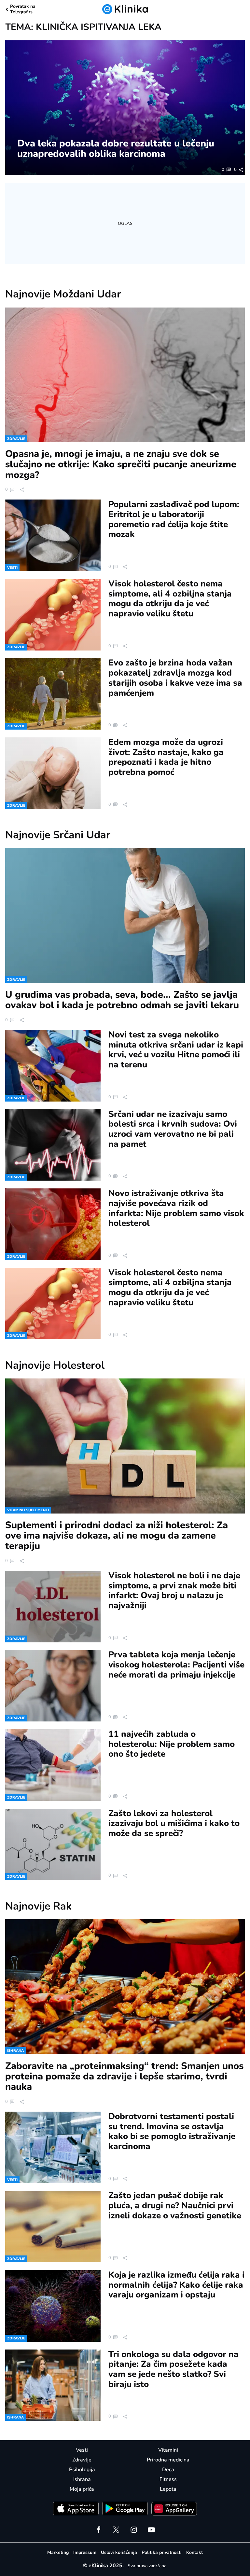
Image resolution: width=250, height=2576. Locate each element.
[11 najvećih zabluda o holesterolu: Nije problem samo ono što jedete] (53, 1765)
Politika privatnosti (162, 2552)
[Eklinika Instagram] (134, 2530)
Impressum (85, 2552)
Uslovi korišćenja (119, 2552)
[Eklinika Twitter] (116, 2530)
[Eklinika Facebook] (99, 2530)
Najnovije (63, 294)
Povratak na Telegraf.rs (23, 9)
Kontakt (194, 2552)
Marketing (58, 2552)
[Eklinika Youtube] (151, 2530)
